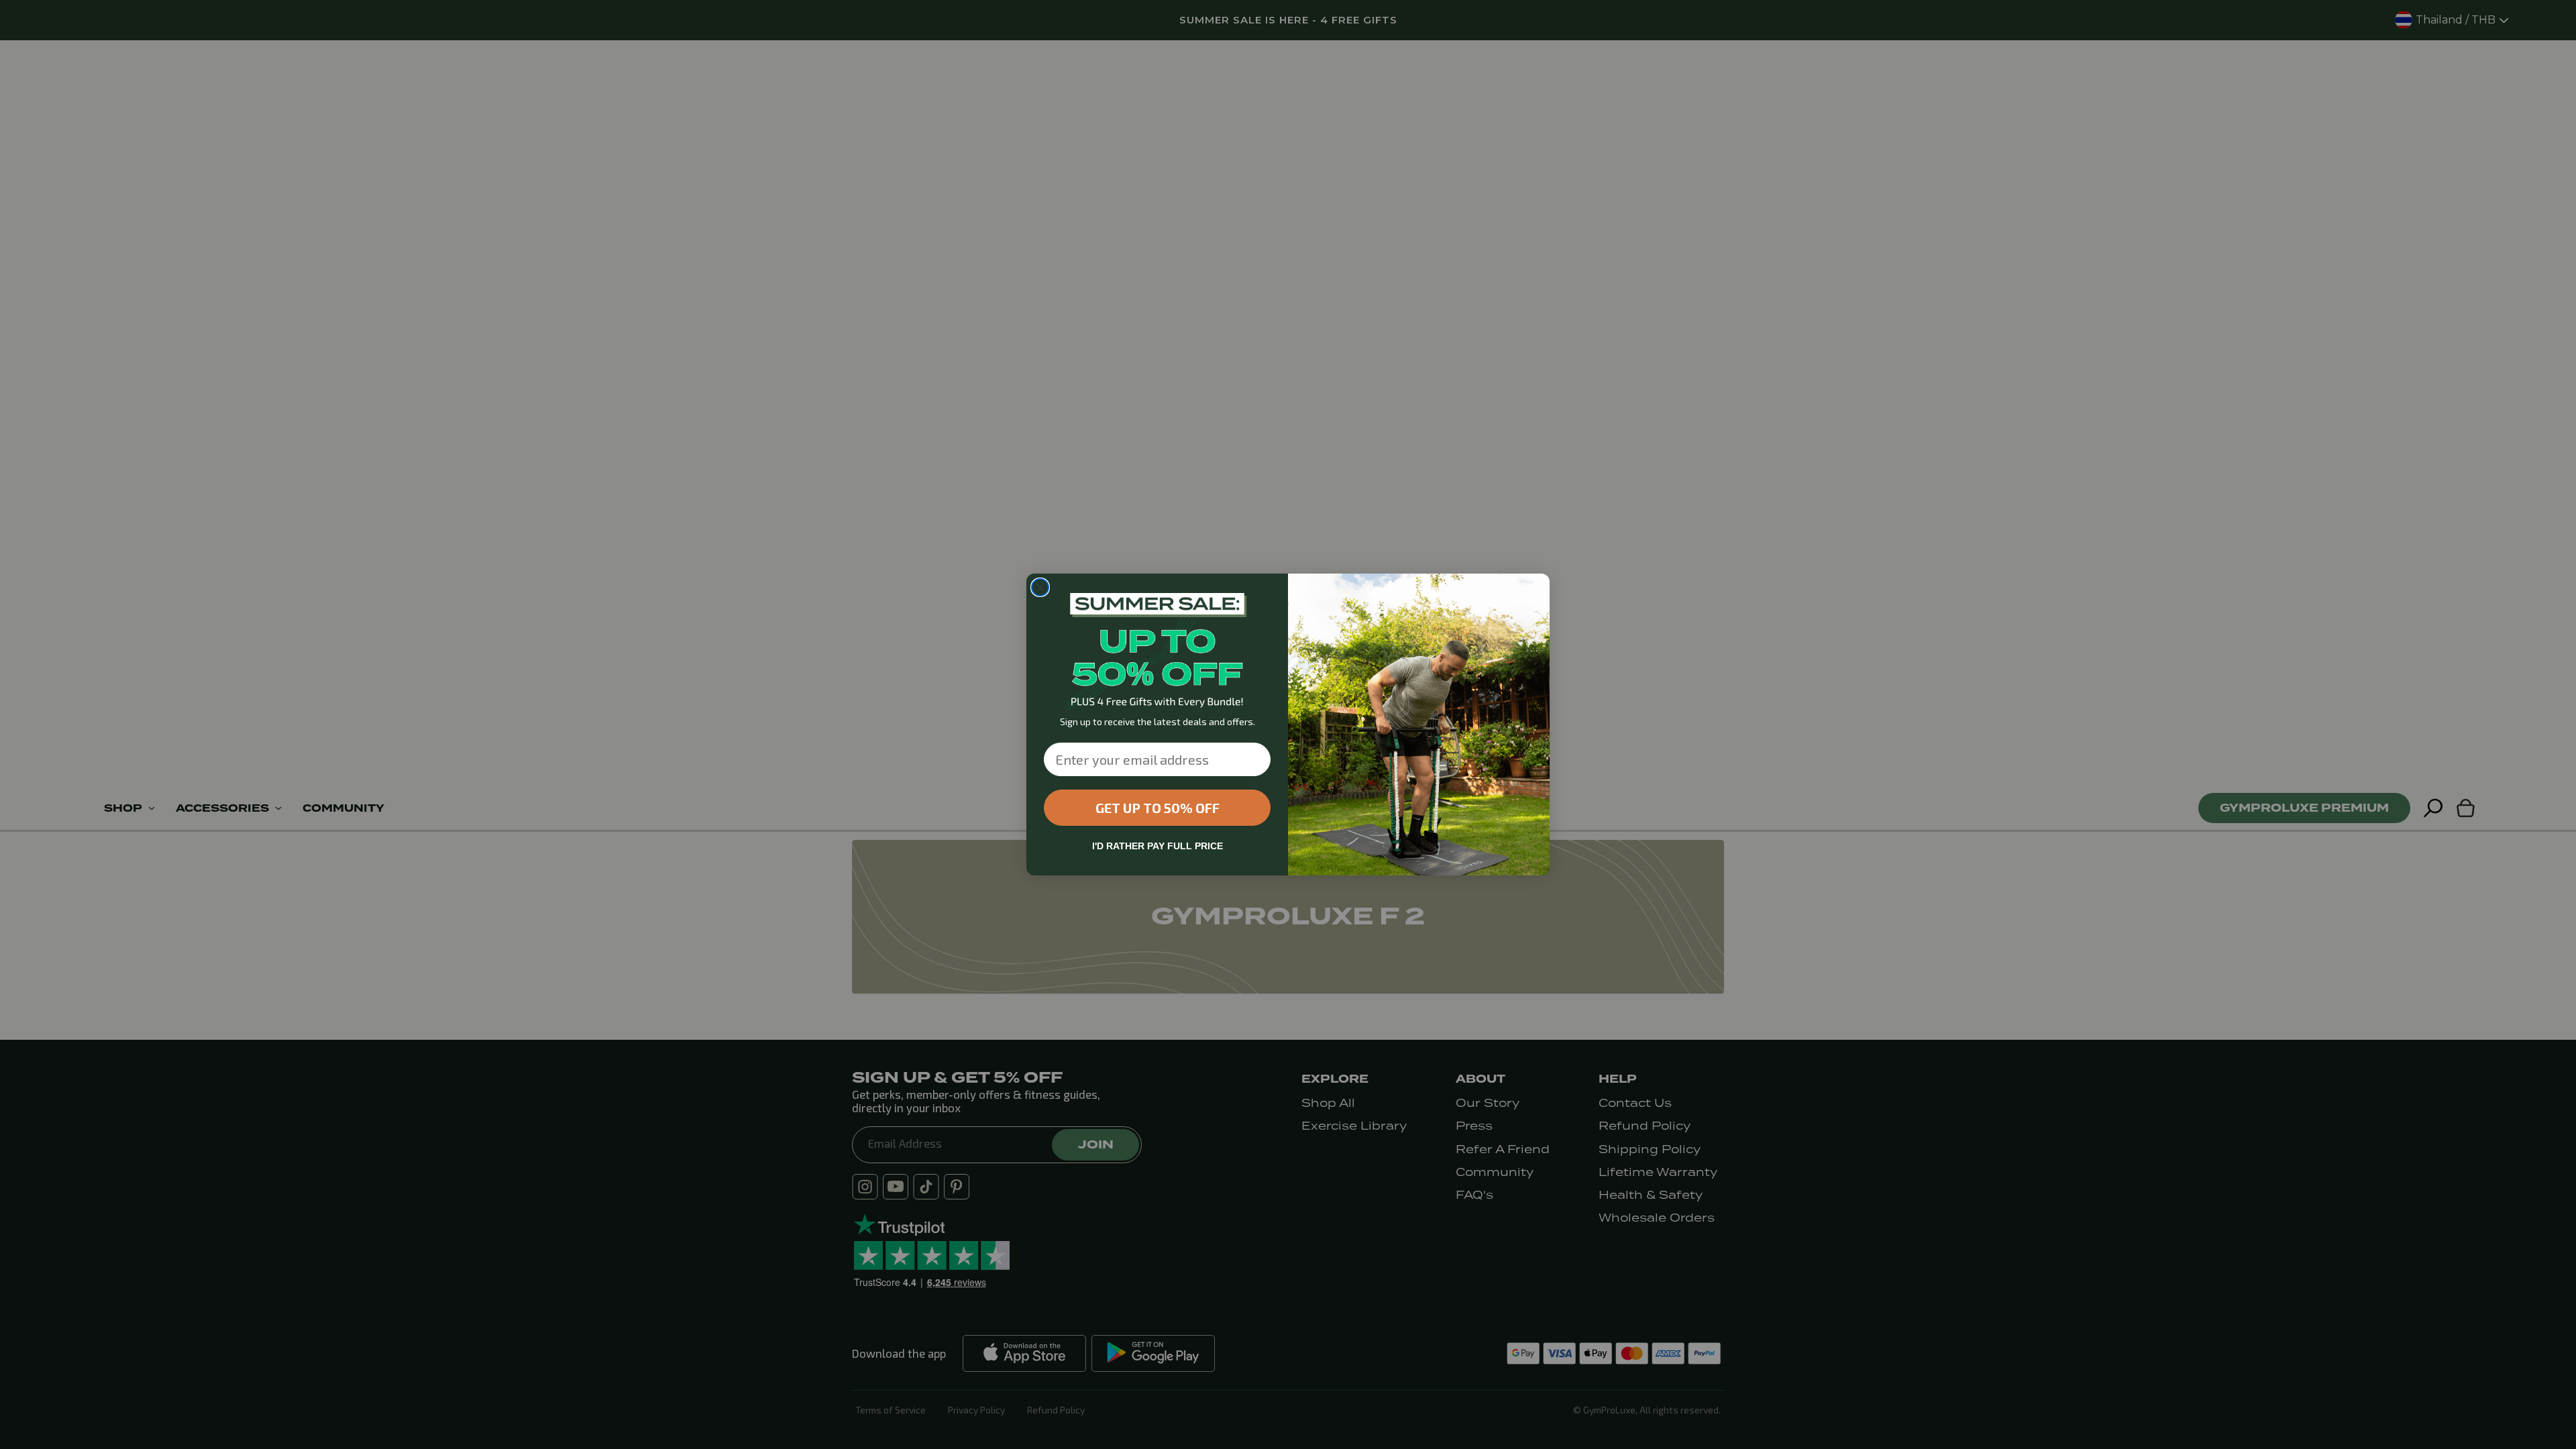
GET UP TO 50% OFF (1158, 808)
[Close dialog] (1040, 587)
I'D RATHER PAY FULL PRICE (1158, 846)
